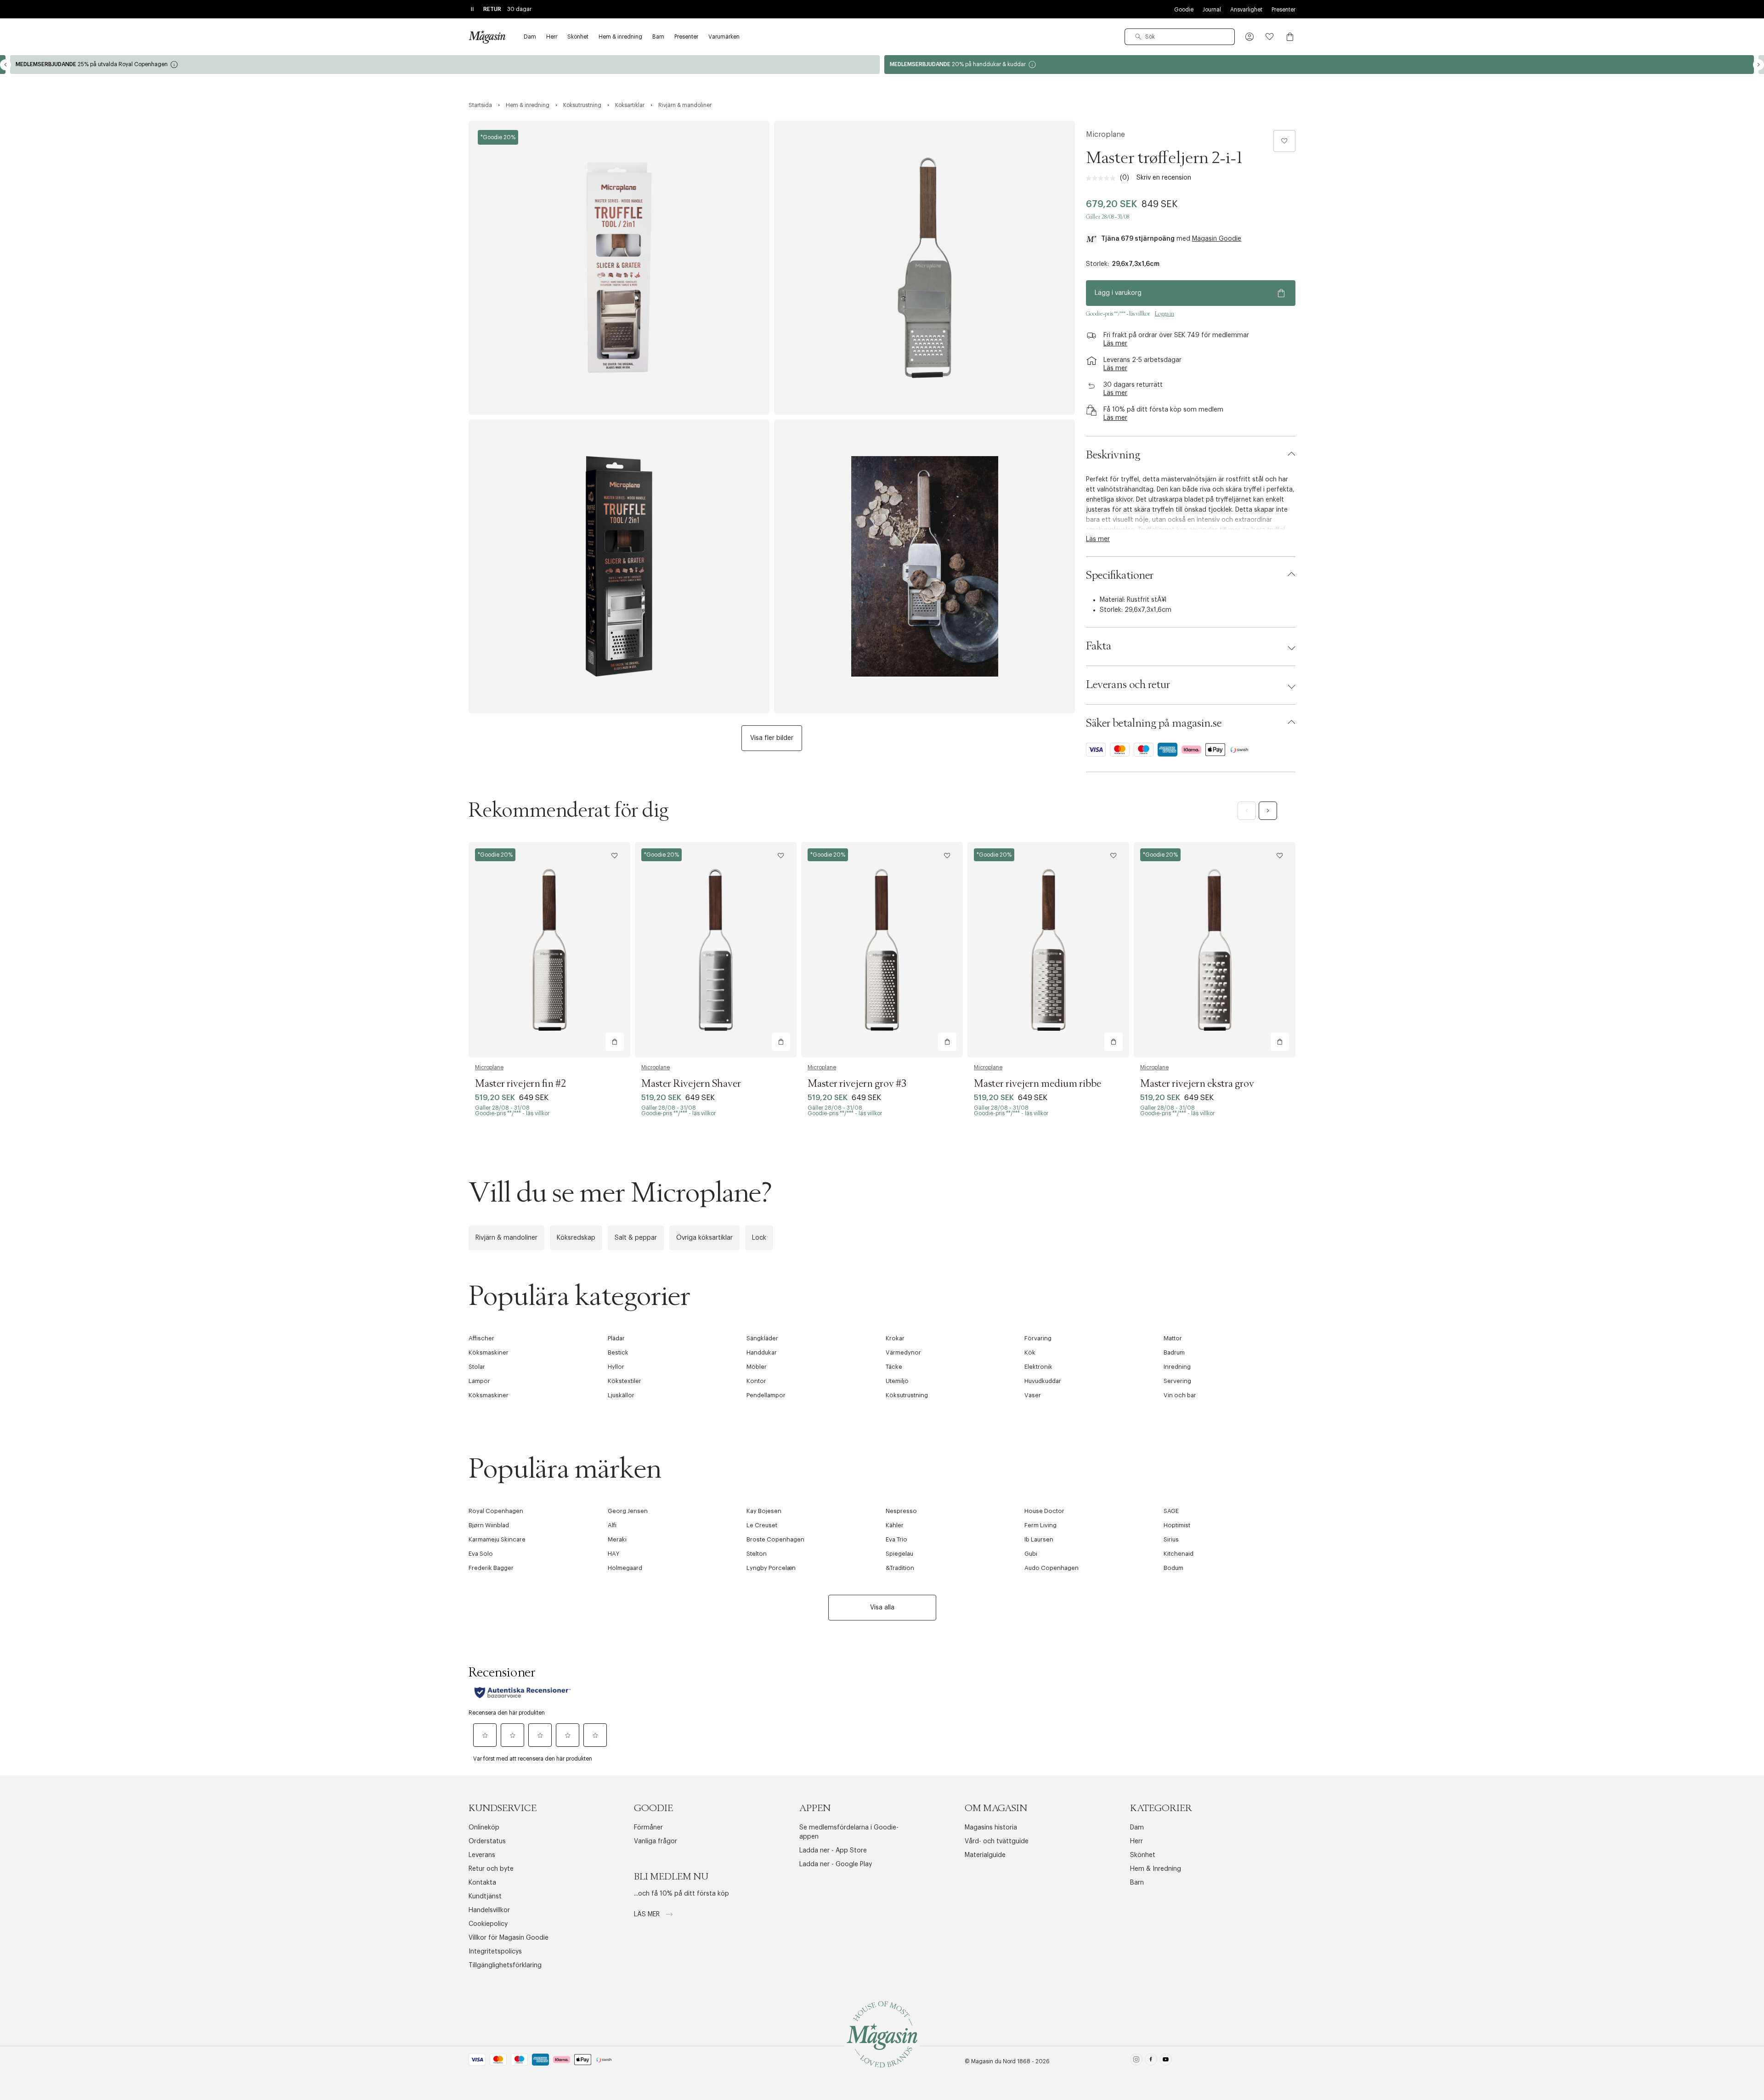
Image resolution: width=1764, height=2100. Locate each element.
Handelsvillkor (489, 1910)
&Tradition (900, 1568)
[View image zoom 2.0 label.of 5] (924, 268)
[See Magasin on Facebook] (1151, 2061)
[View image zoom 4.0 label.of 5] (924, 566)
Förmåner (648, 1828)
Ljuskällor (621, 1395)
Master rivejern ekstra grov (1197, 1084)
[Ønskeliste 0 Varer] (1270, 37)
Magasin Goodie (1217, 239)
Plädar (616, 1338)
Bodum (1173, 1568)
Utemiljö (897, 1381)
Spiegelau (899, 1554)
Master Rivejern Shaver (691, 1084)
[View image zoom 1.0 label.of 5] (619, 268)
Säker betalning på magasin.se (1154, 723)
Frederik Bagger (491, 1568)
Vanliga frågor (656, 1841)
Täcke (894, 1367)
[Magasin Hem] (487, 37)
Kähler (895, 1525)
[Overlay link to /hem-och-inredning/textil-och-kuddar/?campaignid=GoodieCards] (445, 65)
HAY (613, 1554)
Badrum (1174, 1352)
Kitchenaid (1179, 1554)
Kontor (756, 1381)
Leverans (482, 1855)
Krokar (895, 1338)
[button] (1249, 37)
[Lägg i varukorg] (615, 1042)
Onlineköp (484, 1828)
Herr (1136, 1841)
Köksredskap (576, 1238)
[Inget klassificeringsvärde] (1103, 178)
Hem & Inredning (1156, 1869)
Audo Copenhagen (1052, 1568)
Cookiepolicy (488, 1924)
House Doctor (1044, 1511)
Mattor (1173, 1338)
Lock (759, 1238)
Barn (1137, 1883)
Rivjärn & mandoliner (506, 1238)
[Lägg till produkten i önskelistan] (1284, 141)
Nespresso (901, 1511)
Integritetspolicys (495, 1952)
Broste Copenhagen (775, 1539)
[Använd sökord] (1138, 37)
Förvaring (1038, 1338)
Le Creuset (762, 1525)
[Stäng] (1027, 1149)
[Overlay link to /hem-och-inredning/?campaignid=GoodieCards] (1319, 65)
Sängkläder (762, 1338)
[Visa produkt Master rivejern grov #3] (882, 950)
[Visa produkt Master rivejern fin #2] (549, 950)
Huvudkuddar (1043, 1381)
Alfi (612, 1525)
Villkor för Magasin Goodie (509, 1938)
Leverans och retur (1128, 685)
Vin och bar (1180, 1395)
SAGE (1171, 1511)
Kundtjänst (485, 1897)
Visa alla (882, 1608)
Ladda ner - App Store (833, 1851)
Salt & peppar (636, 1238)
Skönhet (1143, 1855)
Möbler (757, 1367)
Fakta (1099, 646)
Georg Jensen (628, 1511)
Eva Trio (896, 1539)
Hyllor (616, 1367)
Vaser (1033, 1395)
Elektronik (1038, 1367)
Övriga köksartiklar (704, 1238)
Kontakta (482, 1883)
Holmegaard (625, 1568)
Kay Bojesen (764, 1511)
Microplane (1105, 135)
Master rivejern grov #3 (857, 1084)
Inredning (1177, 1367)
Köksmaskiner (489, 1352)
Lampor (479, 1381)
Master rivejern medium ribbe (1037, 1084)
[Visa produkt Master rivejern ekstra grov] (1215, 950)
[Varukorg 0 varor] (1290, 37)
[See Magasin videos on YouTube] (1166, 2061)
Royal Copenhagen (496, 1511)
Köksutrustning (907, 1395)
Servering (1177, 1381)
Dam (1137, 1828)
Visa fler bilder (772, 738)
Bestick (618, 1352)
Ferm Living (1040, 1525)
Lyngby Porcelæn (771, 1568)
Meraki (617, 1539)
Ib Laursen (1039, 1539)
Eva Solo (481, 1554)
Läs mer (648, 1914)
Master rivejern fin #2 (520, 1084)
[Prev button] (6, 65)
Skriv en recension (1164, 178)
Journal (1212, 10)
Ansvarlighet (1246, 10)
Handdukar (762, 1352)
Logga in (1165, 314)
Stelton (757, 1554)
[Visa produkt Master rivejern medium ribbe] (1048, 950)
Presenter (1283, 10)
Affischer (481, 1338)
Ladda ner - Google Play (836, 1864)
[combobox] (1180, 37)
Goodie (1184, 10)
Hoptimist (1177, 1525)
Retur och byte (491, 1869)
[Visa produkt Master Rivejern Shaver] (716, 950)
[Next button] (1758, 65)
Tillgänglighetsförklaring (505, 1965)
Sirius (1171, 1539)
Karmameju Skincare (497, 1539)
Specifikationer (1120, 576)
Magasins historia (991, 1828)
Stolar (477, 1367)
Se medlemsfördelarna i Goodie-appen (849, 1832)
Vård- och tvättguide (997, 1841)
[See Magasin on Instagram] (1136, 2061)
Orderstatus (487, 1841)
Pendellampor (766, 1395)
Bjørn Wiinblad (489, 1525)
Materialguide (985, 1855)
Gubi (1031, 1554)
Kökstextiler (625, 1381)
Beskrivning (1113, 455)
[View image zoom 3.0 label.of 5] (619, 566)
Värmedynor (903, 1352)
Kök (1030, 1352)
